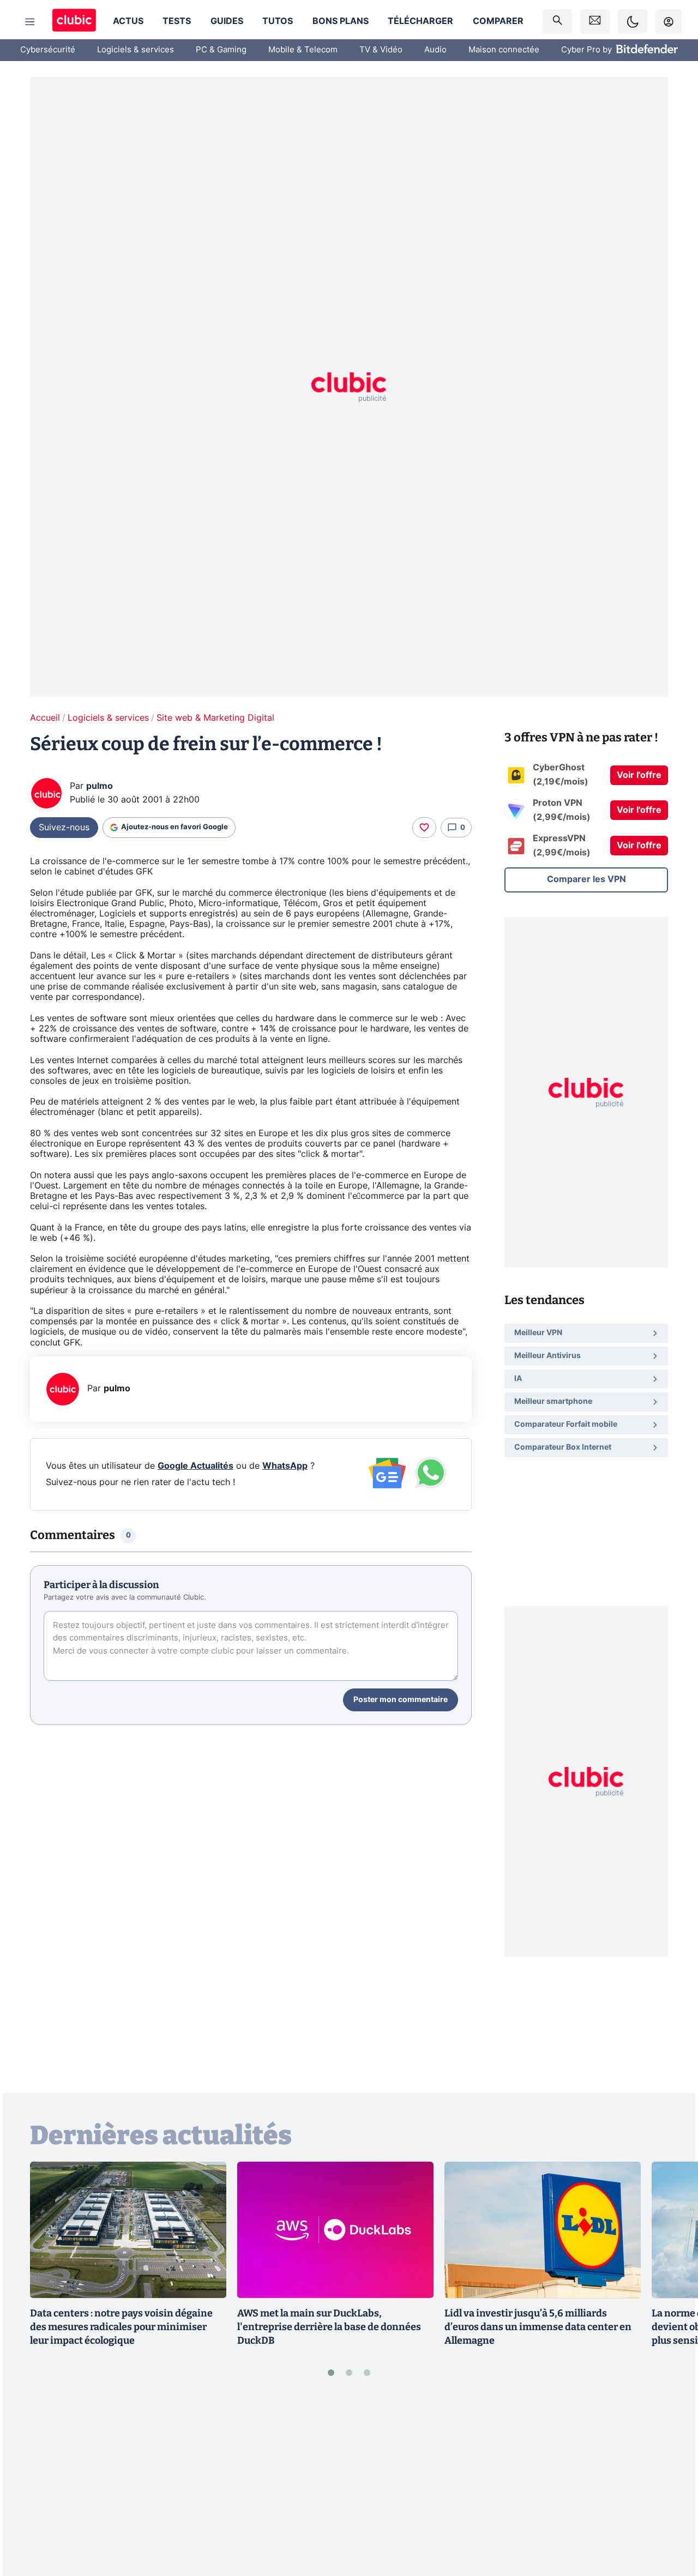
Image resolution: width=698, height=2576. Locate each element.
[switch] (633, 22)
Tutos (278, 21)
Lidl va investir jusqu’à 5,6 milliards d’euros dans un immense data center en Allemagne (538, 2327)
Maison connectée (504, 50)
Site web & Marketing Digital (215, 718)
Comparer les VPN (586, 879)
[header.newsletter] (595, 22)
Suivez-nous (64, 828)
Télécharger (420, 21)
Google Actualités (195, 1466)
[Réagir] (424, 828)
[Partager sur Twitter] (671, 2519)
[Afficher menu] (30, 22)
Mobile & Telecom (303, 50)
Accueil (45, 718)
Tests (177, 21)
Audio (435, 50)
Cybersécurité (48, 50)
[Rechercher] (557, 22)
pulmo (100, 786)
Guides (227, 21)
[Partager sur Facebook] (671, 2483)
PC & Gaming (221, 50)
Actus (128, 21)
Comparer (498, 21)
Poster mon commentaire (401, 1700)
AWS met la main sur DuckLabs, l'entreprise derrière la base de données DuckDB (329, 2327)
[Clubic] (74, 22)
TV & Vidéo (381, 50)
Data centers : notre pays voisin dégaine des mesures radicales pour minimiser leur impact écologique (121, 2327)
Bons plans (341, 21)
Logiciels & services (136, 50)
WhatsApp (285, 1466)
